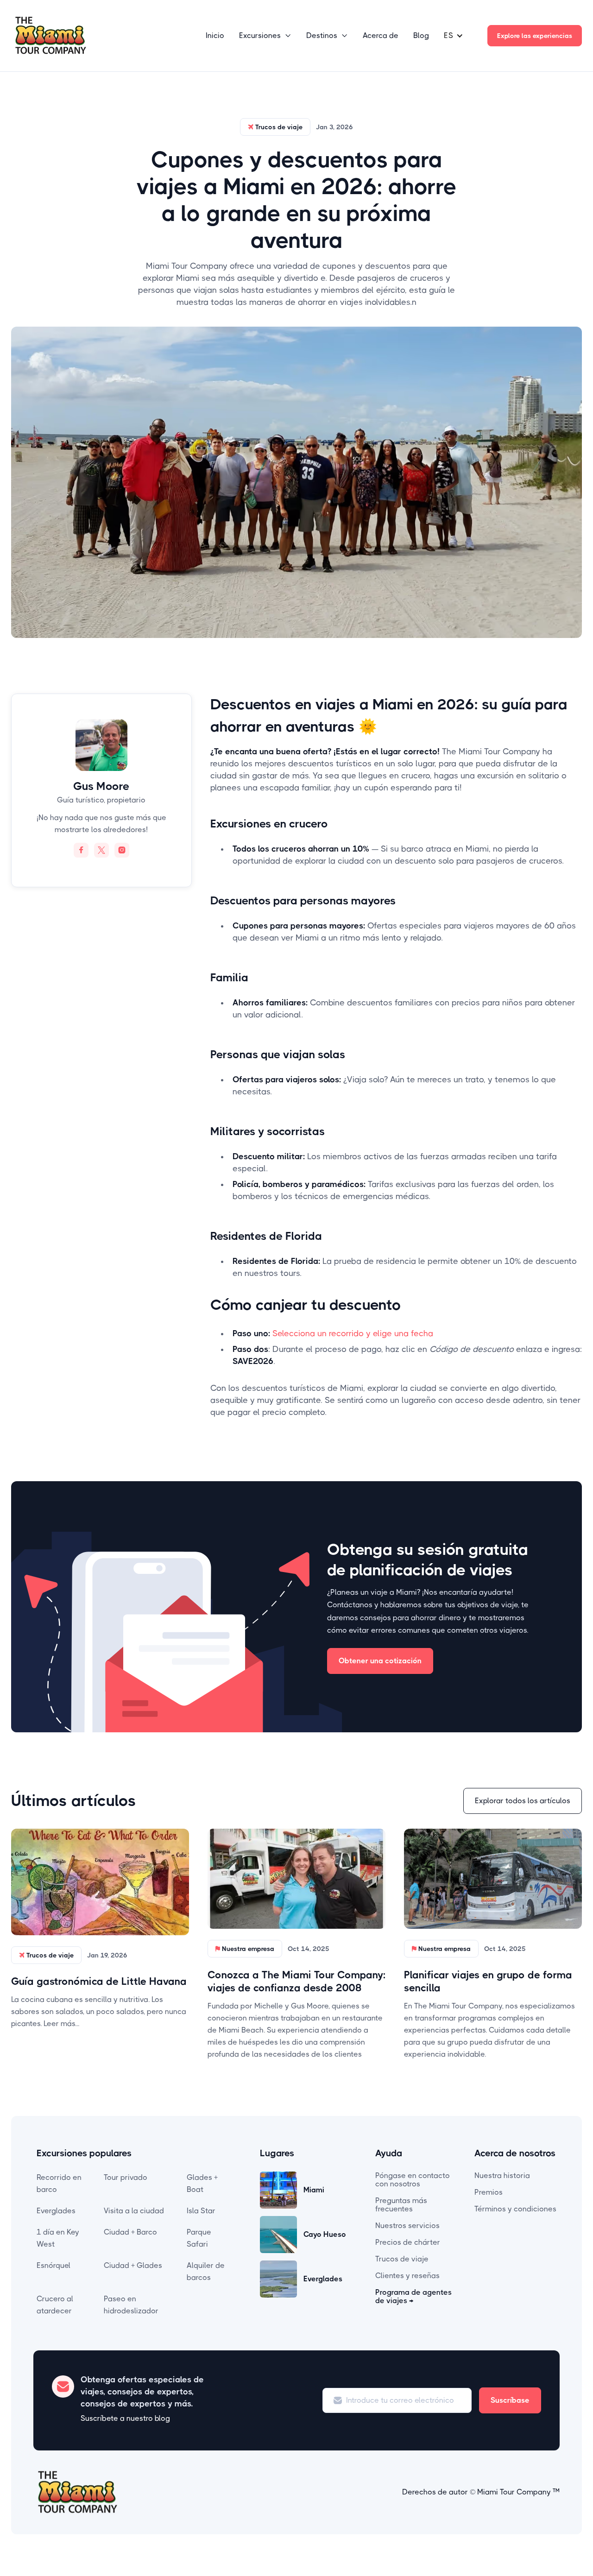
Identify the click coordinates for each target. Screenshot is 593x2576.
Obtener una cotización (380, 1661)
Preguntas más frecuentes (401, 2205)
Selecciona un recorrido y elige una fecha (353, 1333)
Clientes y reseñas (407, 2276)
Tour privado (126, 2177)
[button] (265, 36)
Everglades (56, 2211)
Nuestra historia (502, 2175)
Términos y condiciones (515, 2209)
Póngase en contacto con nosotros (413, 2180)
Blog (421, 35)
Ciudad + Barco (130, 2232)
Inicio (215, 35)
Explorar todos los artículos (523, 1801)
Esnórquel (54, 2265)
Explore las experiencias (535, 36)
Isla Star (201, 2211)
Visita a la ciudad (134, 2211)
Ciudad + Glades (133, 2265)
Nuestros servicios (407, 2226)
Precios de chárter (408, 2242)
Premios (489, 2192)
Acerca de (381, 35)
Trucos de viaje (402, 2259)
